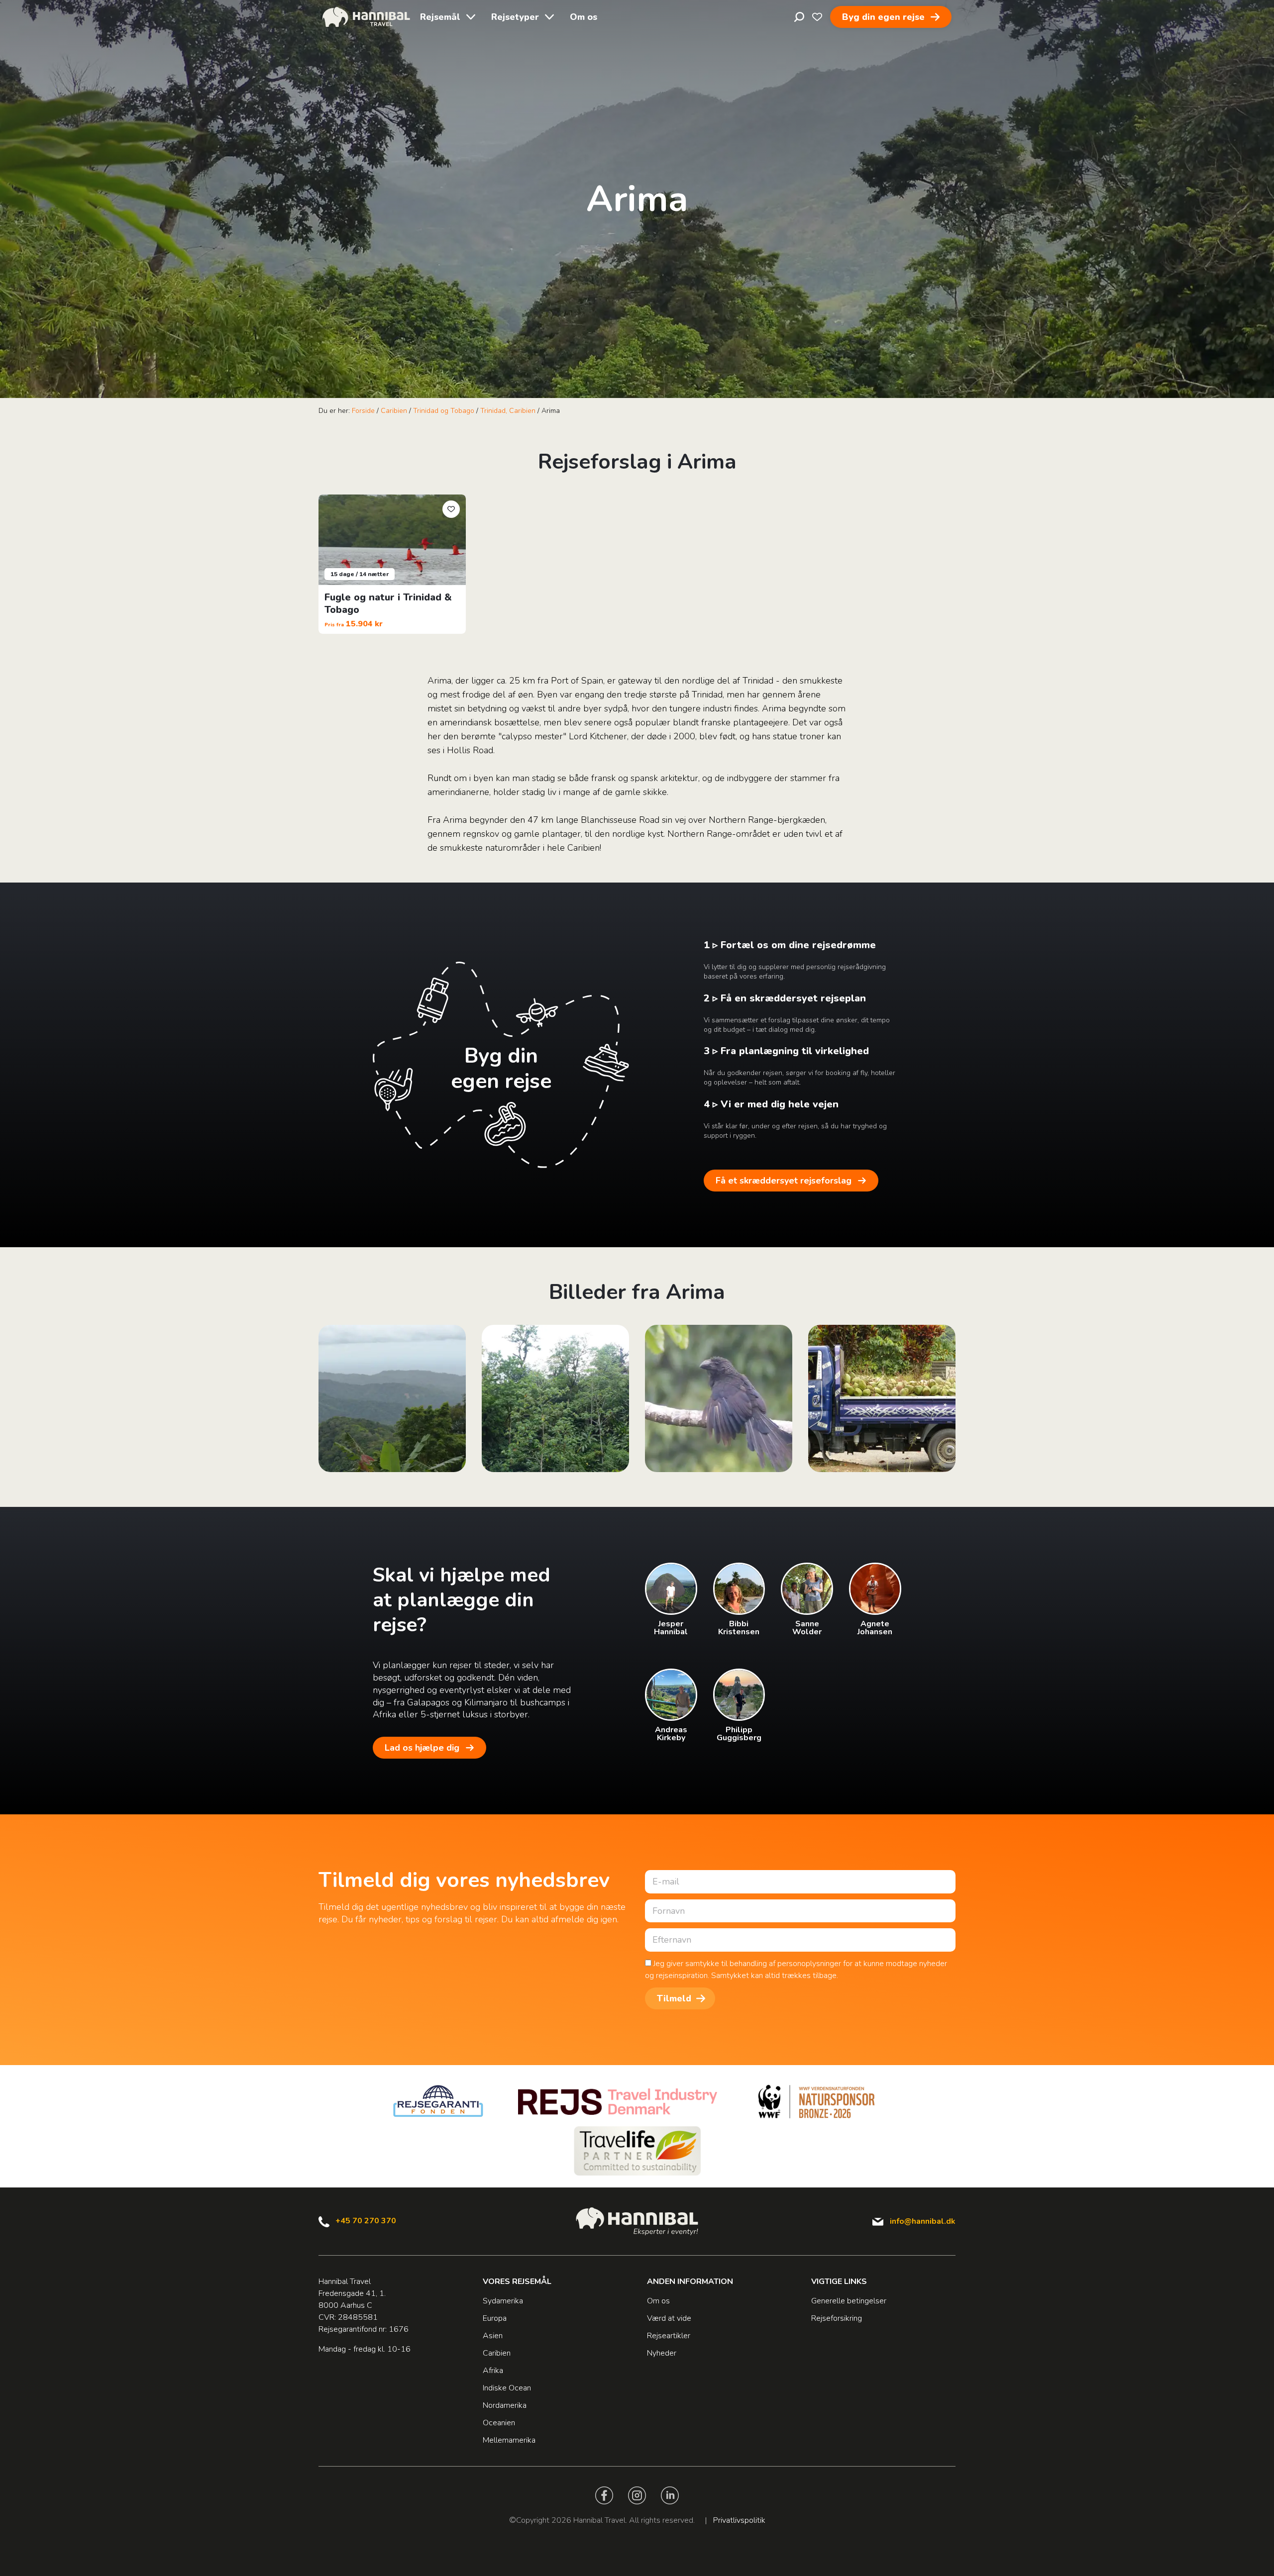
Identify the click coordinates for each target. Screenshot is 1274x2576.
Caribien (394, 411)
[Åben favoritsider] (817, 17)
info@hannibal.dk (923, 2221)
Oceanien (499, 2423)
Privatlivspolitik (739, 2520)
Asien (493, 2336)
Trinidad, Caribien (508, 411)
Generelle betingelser (849, 2301)
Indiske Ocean (507, 2388)
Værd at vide (669, 2318)
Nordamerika (505, 2405)
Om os (584, 17)
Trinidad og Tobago (444, 411)
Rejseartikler (669, 2336)
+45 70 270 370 (366, 2221)
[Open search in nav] (799, 17)
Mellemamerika (509, 2440)
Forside (363, 411)
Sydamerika (503, 2301)
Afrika (493, 2371)
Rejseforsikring (837, 2318)
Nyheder (662, 2353)
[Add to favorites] (451, 509)
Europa (495, 2318)
